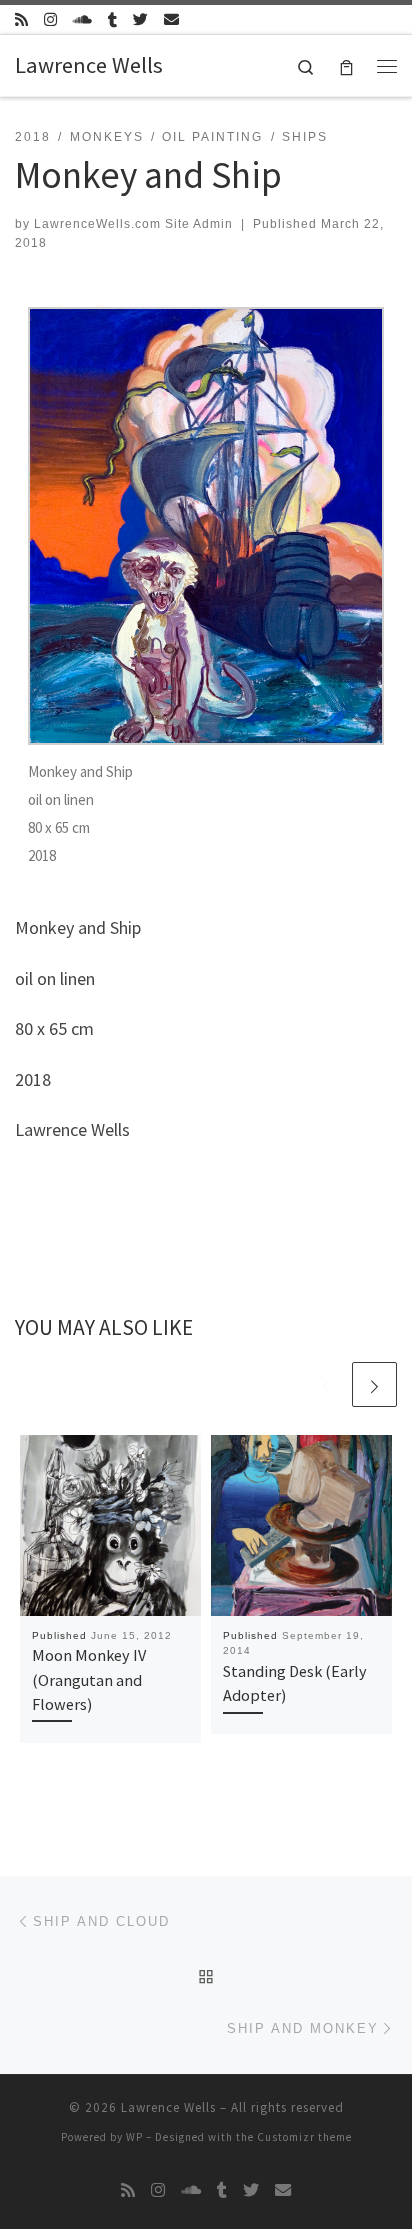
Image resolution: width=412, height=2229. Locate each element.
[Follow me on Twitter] (140, 19)
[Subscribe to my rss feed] (21, 19)
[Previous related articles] (326, 1384)
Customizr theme (304, 2137)
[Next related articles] (374, 1384)
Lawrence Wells (168, 2107)
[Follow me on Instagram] (50, 19)
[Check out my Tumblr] (112, 19)
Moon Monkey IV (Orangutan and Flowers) (89, 1679)
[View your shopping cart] (346, 65)
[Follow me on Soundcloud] (82, 19)
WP (134, 2137)
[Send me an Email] (171, 19)
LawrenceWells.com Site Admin (133, 224)
